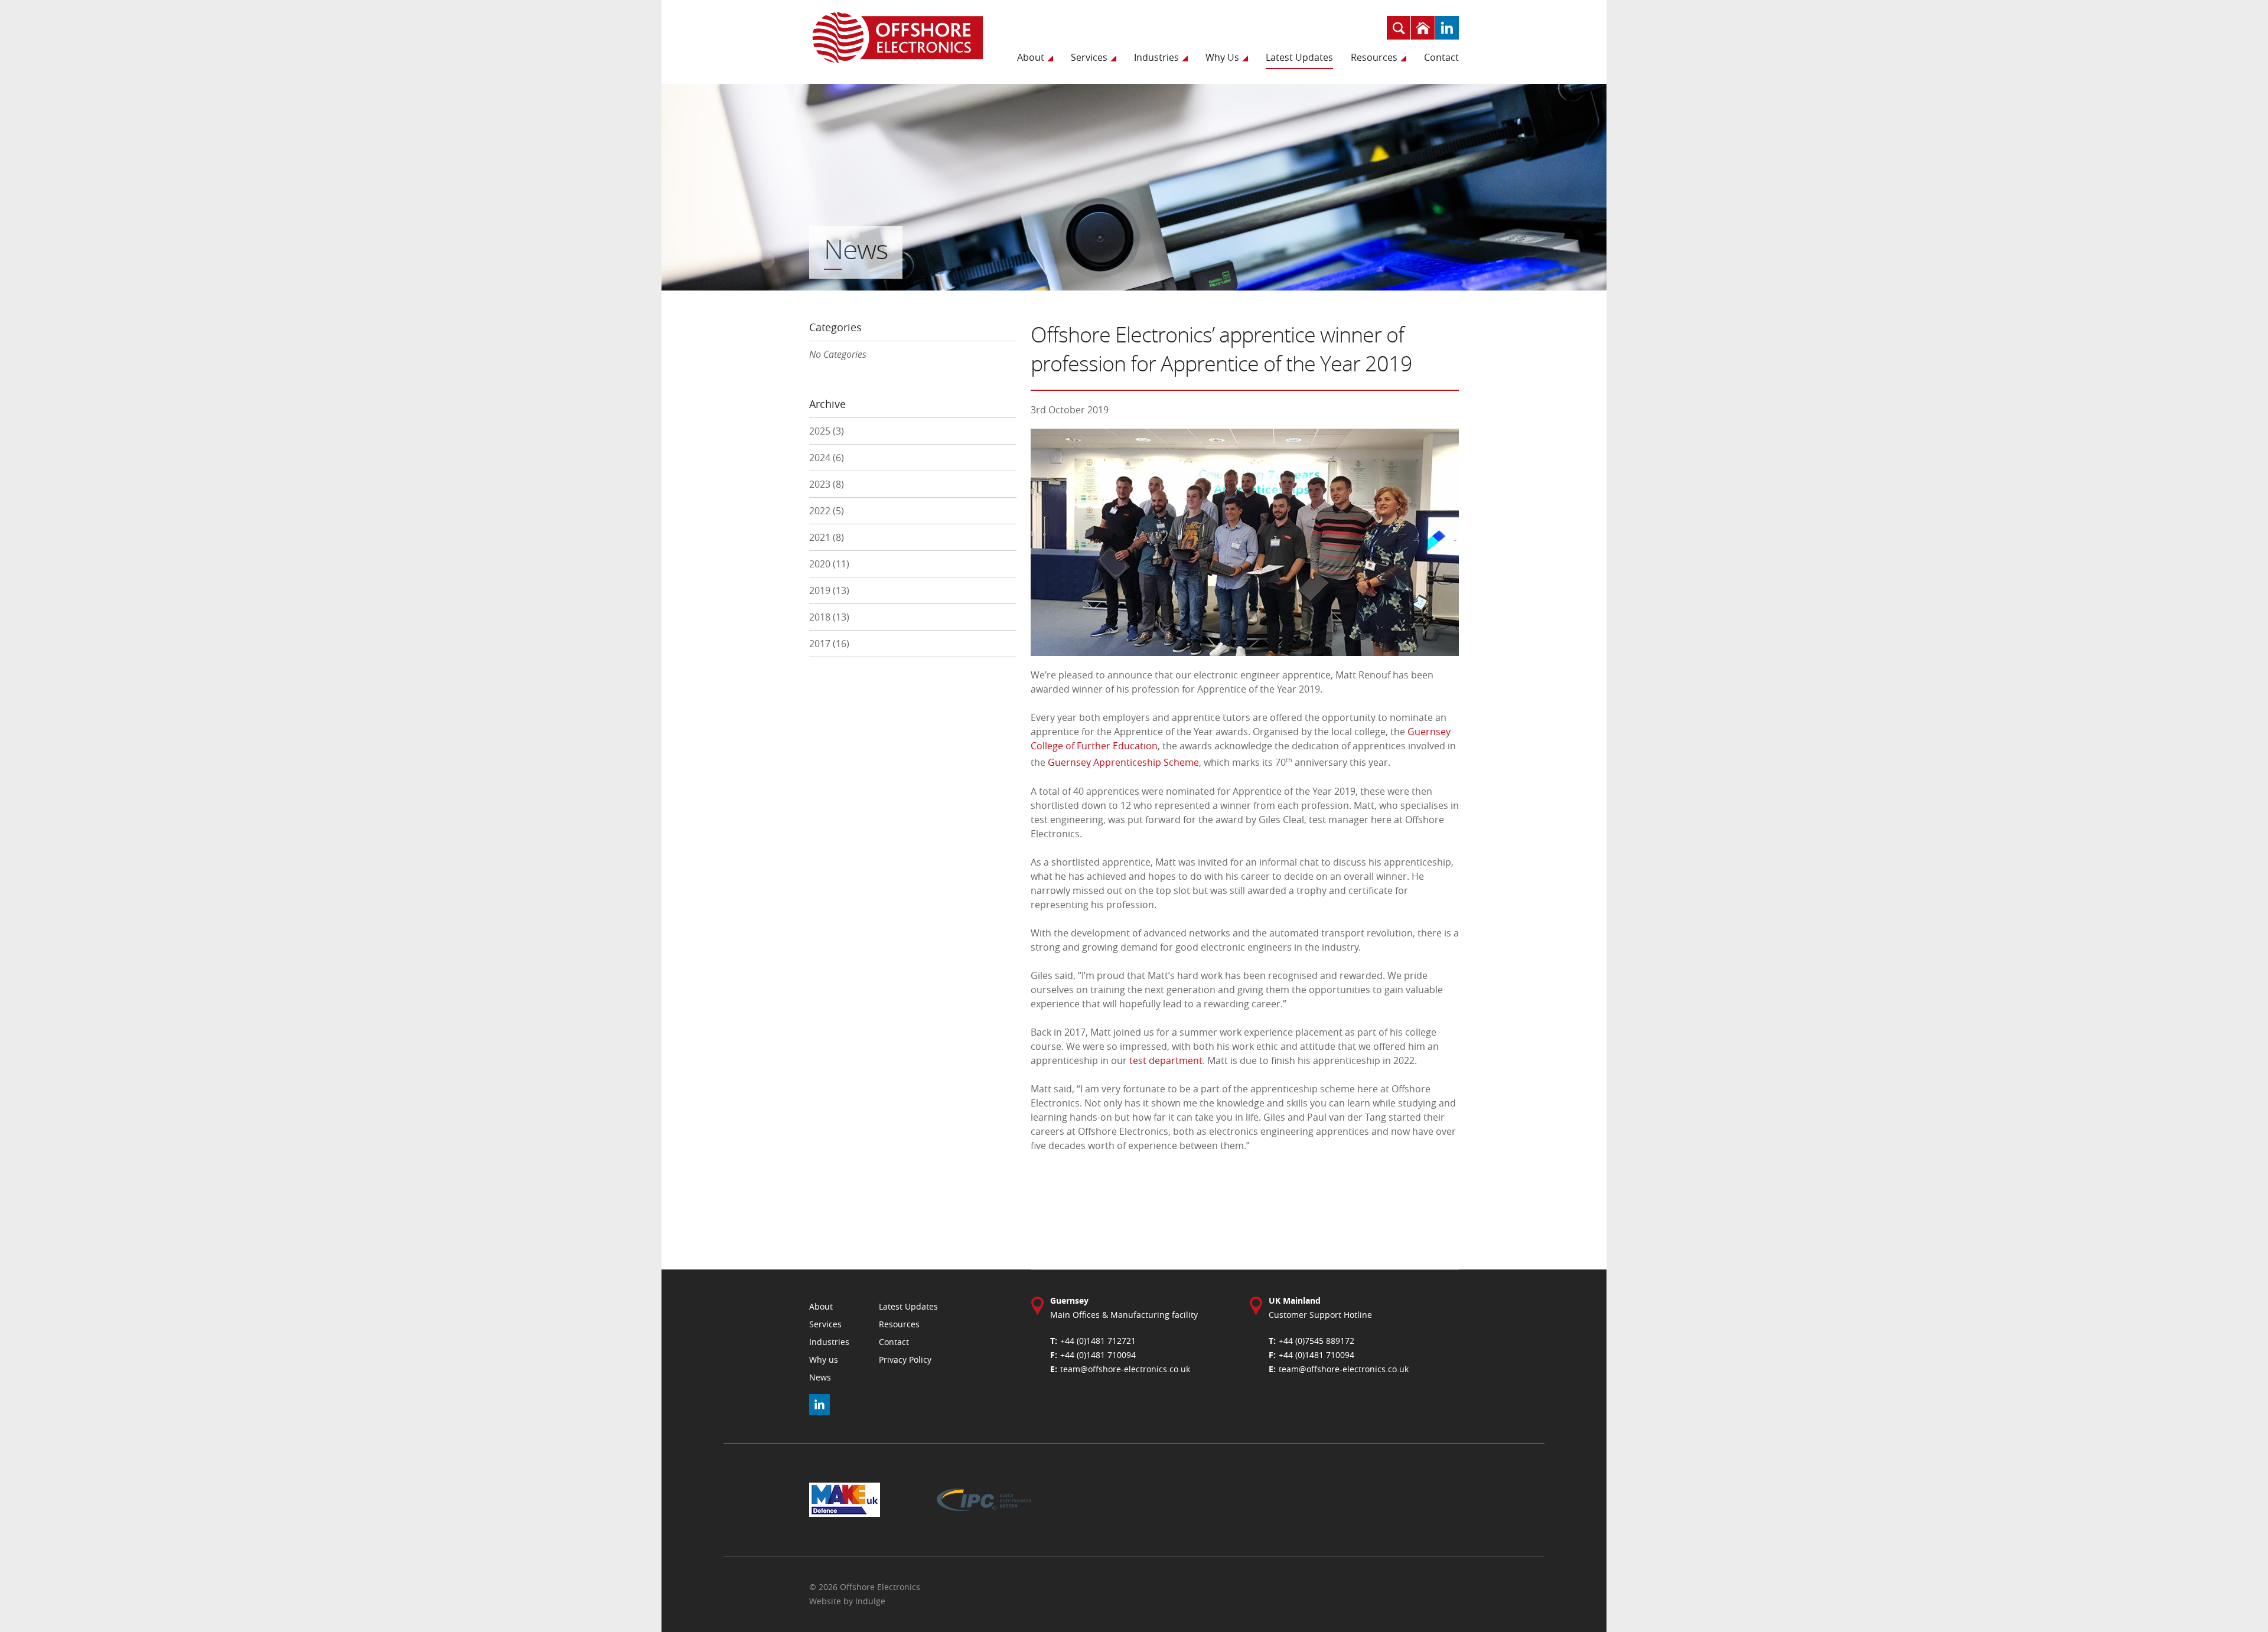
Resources (1374, 57)
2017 (829, 644)
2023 (827, 484)
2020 (829, 564)
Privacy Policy (905, 1360)
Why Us (1222, 57)
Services (1089, 57)
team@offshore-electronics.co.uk (1125, 1369)
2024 (827, 458)
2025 (827, 431)
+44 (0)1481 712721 (1098, 1341)
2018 (829, 617)
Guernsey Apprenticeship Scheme (1123, 763)
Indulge (870, 1601)
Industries (1156, 57)
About (1031, 57)
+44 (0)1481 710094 (1098, 1355)
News (820, 1377)
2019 (829, 590)
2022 (827, 511)
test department (1166, 1060)
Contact (1441, 57)
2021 (827, 537)
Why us (824, 1360)
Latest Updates (1299, 57)
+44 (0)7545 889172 (1317, 1341)
